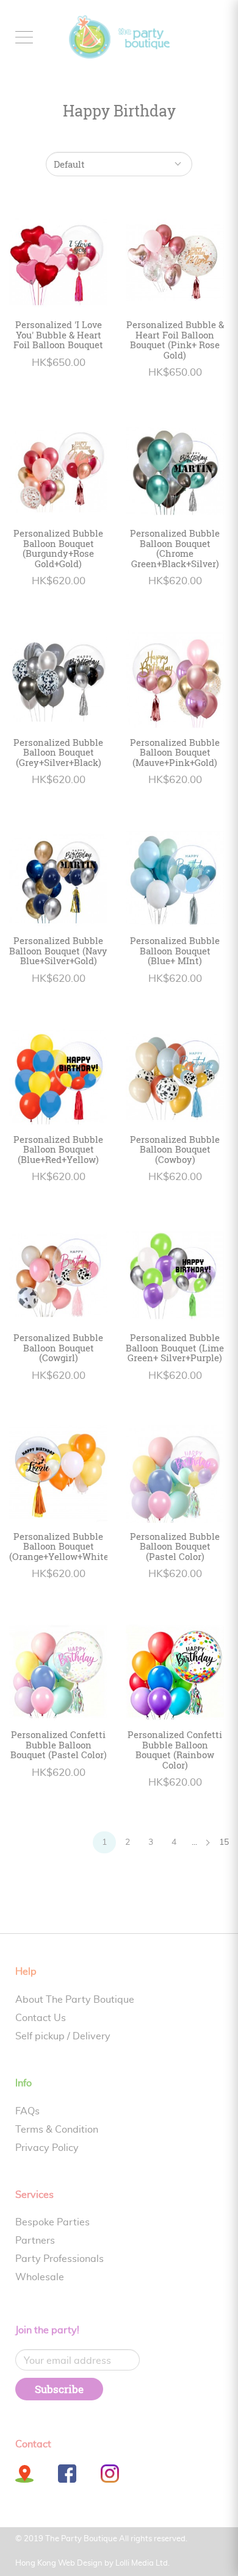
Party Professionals (60, 2259)
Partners (35, 2241)
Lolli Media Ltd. (142, 2563)
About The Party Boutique (75, 2000)
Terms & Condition (57, 2130)
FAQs (27, 2111)
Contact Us (41, 2018)
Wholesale (40, 2277)
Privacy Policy (47, 2148)
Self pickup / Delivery (63, 2036)
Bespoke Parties (52, 2222)
